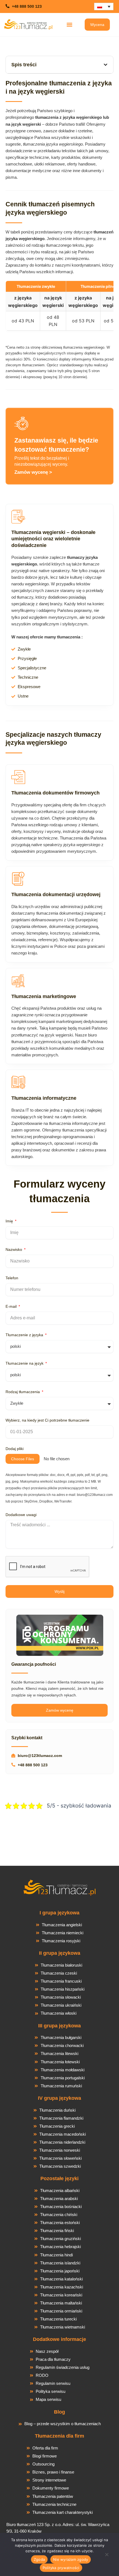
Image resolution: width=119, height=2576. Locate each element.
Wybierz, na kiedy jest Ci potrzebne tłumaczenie (47, 1420)
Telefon (12, 1278)
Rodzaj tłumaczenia (23, 1392)
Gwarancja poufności (34, 1664)
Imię (10, 1221)
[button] (70, 24)
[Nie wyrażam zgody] (107, 2556)
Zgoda (39, 2559)
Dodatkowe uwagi (21, 1515)
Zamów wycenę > (33, 472)
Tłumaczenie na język (25, 1363)
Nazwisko (14, 1249)
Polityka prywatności (61, 2568)
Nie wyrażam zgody (71, 2559)
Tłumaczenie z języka (25, 1335)
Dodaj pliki (15, 1449)
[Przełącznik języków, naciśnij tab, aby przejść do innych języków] (104, 6)
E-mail (12, 1306)
